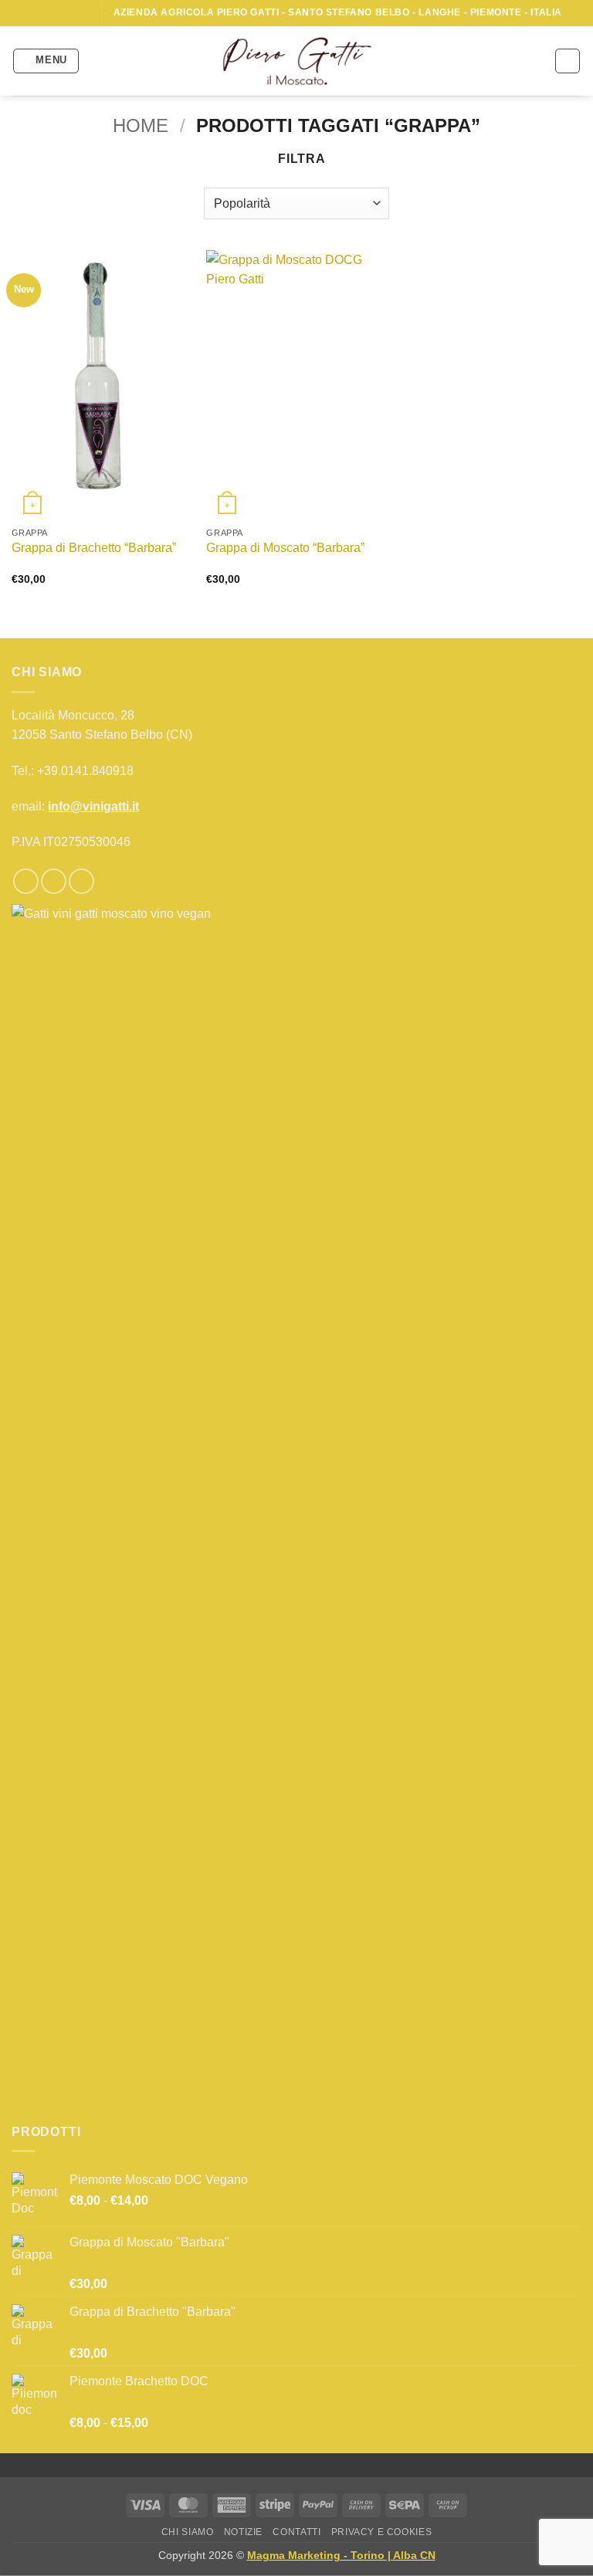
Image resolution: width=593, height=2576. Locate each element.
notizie (243, 2532)
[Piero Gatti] (297, 61)
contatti (296, 2532)
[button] (46, 61)
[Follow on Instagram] (53, 13)
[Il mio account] (99, 61)
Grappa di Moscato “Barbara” (285, 548)
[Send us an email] (68, 13)
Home (141, 125)
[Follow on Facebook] (39, 13)
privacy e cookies (381, 2532)
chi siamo (188, 2532)
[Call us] (83, 13)
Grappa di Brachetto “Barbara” (94, 548)
